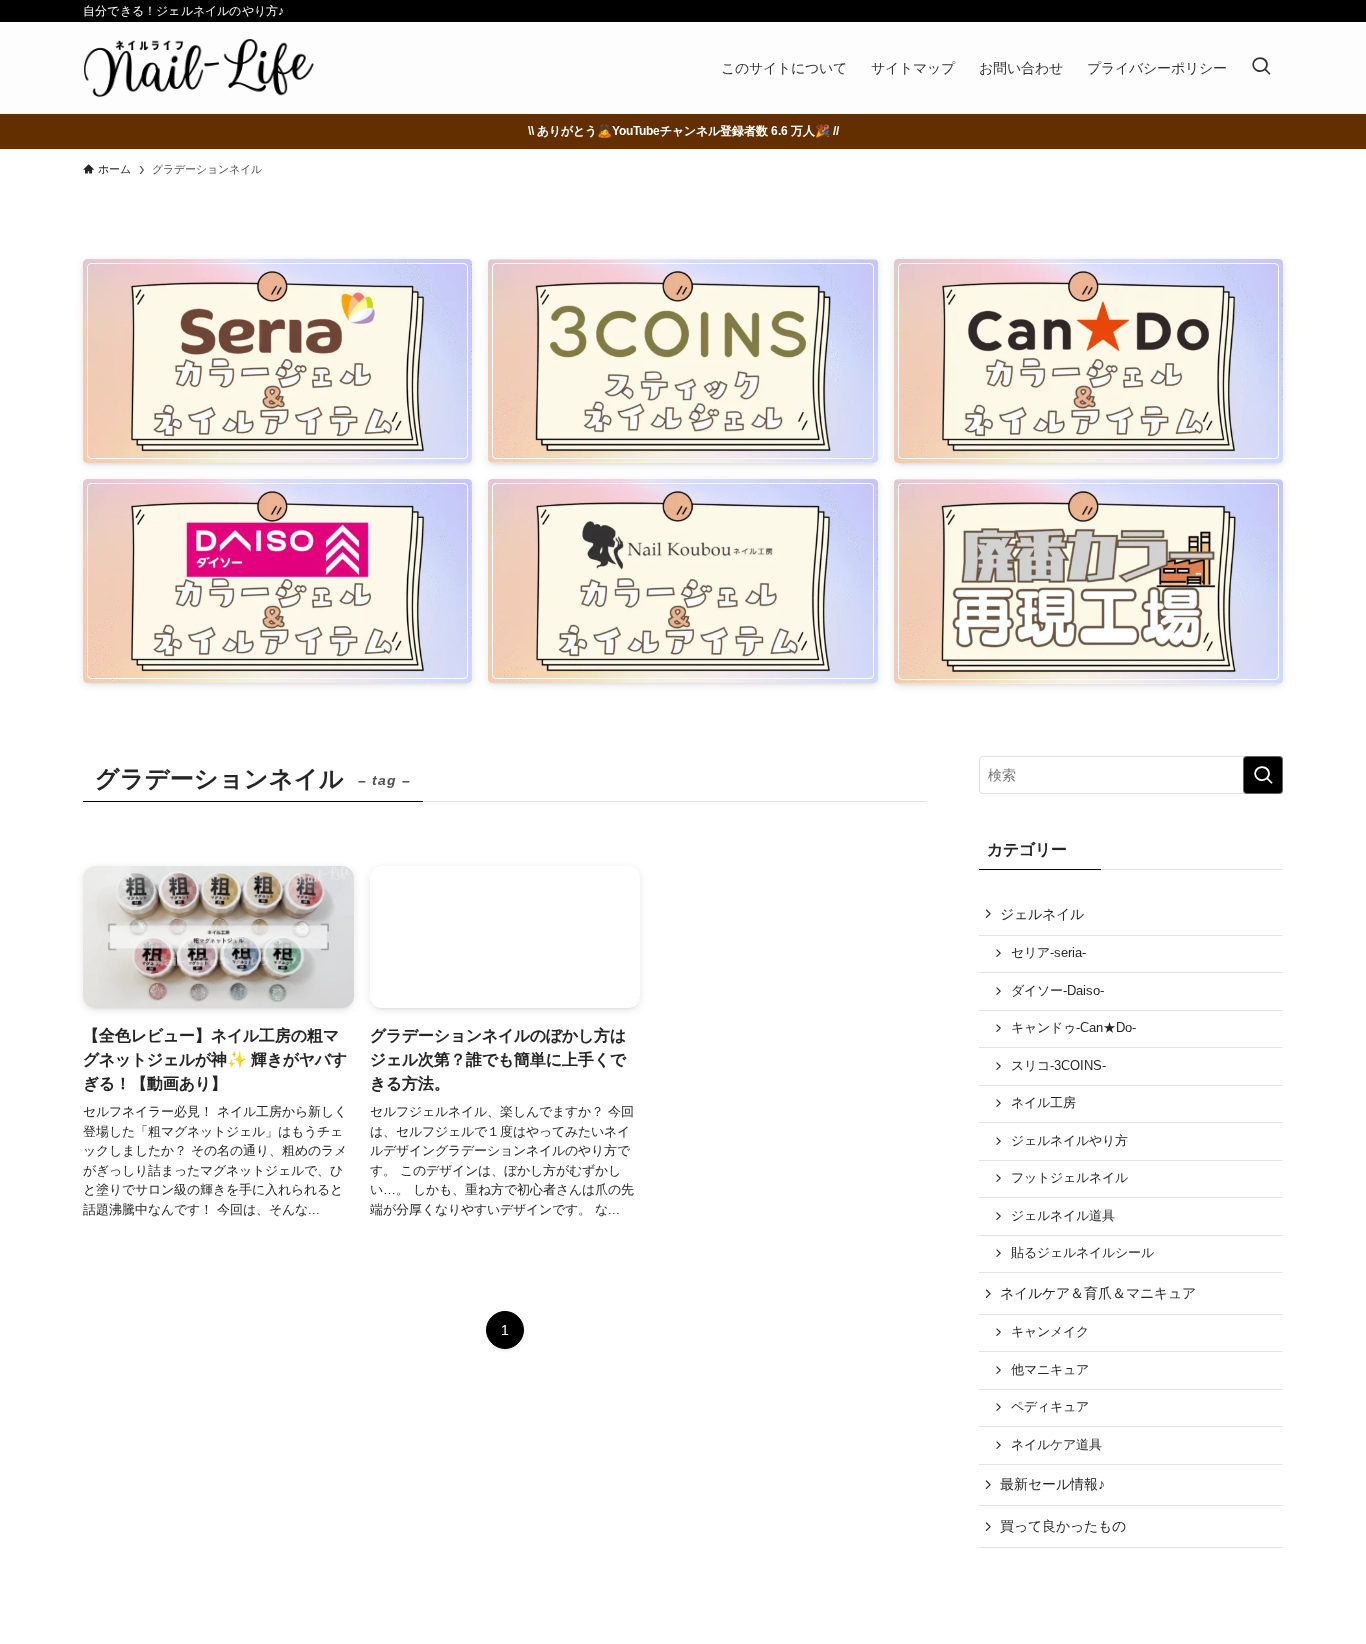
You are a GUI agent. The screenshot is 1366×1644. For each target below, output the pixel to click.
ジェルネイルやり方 (1069, 1141)
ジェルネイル (1042, 914)
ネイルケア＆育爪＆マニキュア (1098, 1293)
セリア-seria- (1048, 953)
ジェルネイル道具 (1063, 1216)
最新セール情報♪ (1052, 1484)
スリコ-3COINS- (1058, 1066)
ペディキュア (1050, 1407)
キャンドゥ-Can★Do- (1073, 1028)
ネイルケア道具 (1056, 1445)
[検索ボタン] (1261, 68)
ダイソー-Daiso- (1057, 991)
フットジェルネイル (1069, 1178)
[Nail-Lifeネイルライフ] (198, 68)
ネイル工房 (1043, 1103)
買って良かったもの (1063, 1526)
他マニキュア (1050, 1370)
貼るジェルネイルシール (1082, 1253)
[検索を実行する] (1263, 775)
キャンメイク (1050, 1332)
